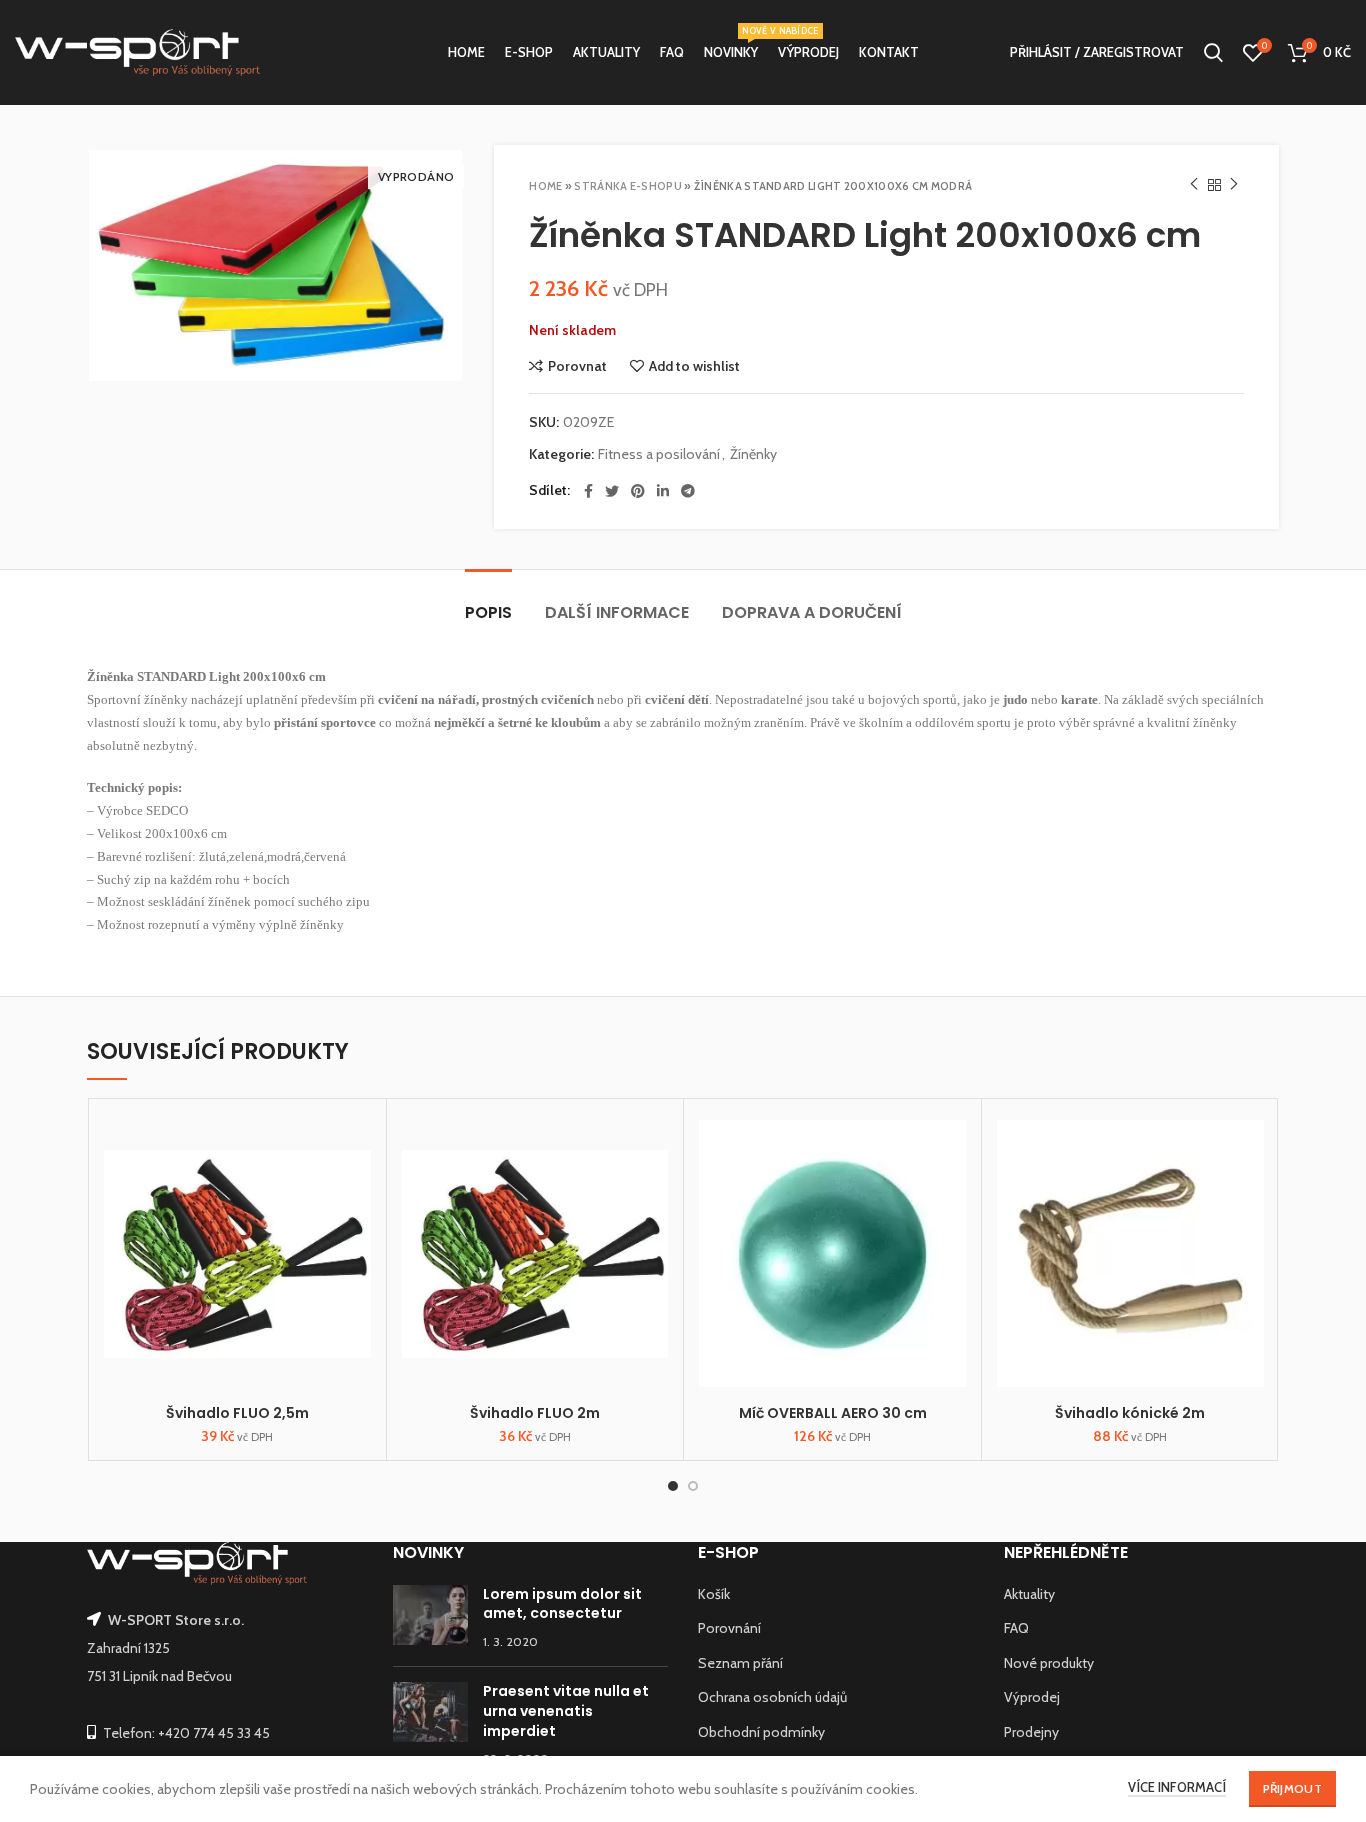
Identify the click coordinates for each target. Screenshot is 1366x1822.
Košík (714, 1594)
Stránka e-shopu (628, 186)
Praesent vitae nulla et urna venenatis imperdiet (566, 1710)
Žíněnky (753, 454)
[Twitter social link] (612, 491)
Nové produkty (1049, 1663)
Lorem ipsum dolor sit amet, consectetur (562, 1604)
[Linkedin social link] (663, 491)
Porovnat (577, 366)
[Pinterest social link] (638, 491)
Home (545, 186)
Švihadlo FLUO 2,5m (237, 1413)
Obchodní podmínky (761, 1732)
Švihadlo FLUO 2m (535, 1413)
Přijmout (1292, 1788)
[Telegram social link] (688, 491)
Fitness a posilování (659, 454)
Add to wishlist (694, 366)
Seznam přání (740, 1663)
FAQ (1016, 1628)
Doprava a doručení (812, 612)
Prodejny (1031, 1732)
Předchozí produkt (1194, 185)
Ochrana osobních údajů (772, 1697)
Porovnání (729, 1628)
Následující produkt (1234, 185)
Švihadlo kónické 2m (1130, 1413)
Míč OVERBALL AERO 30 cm (833, 1413)
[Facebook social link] (588, 491)
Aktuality (1029, 1594)
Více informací (1177, 1787)
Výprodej (1032, 1697)
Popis (488, 612)
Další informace (617, 612)
